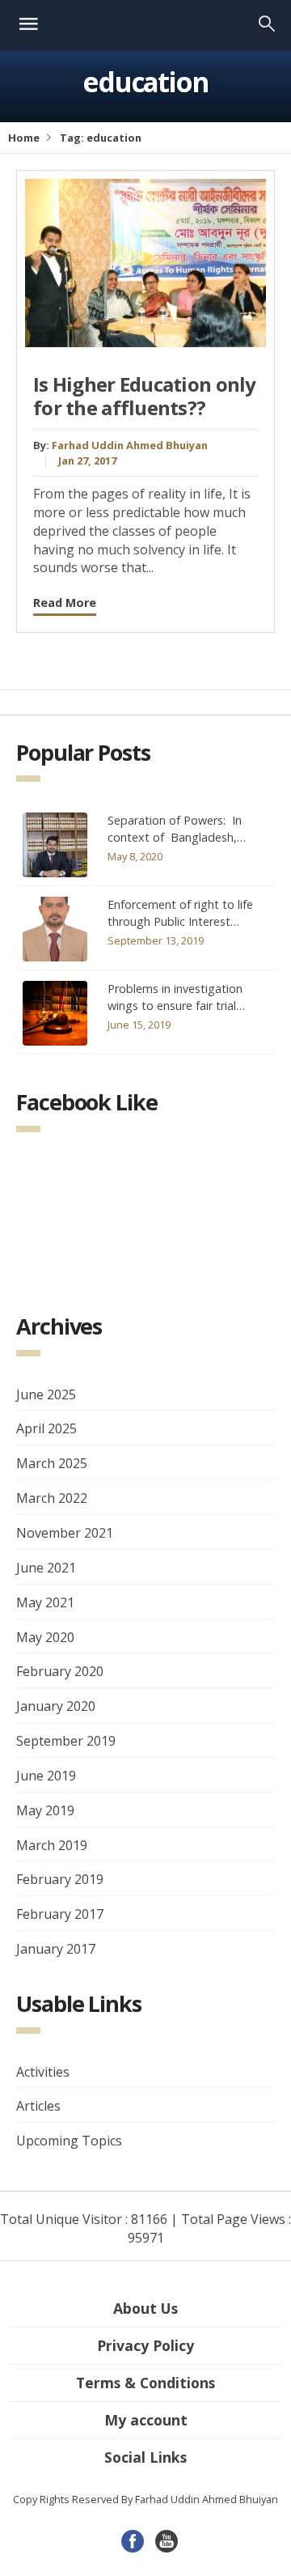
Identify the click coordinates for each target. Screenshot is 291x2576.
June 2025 (46, 1394)
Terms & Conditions (145, 2383)
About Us (145, 2308)
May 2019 (45, 1810)
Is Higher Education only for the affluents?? (145, 396)
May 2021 (45, 1602)
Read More (65, 603)
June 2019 (46, 1776)
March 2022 (52, 1498)
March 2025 (52, 1463)
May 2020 (45, 1637)
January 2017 (56, 1949)
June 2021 (46, 1568)
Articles (38, 2106)
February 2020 (60, 1671)
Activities (43, 2072)
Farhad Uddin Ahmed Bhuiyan (130, 445)
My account (146, 2420)
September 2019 (66, 1741)
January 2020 (56, 1706)
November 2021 (65, 1533)
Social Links (145, 2457)
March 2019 (52, 1845)
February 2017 (60, 1914)
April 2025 (46, 1428)
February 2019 (60, 1879)
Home (24, 138)
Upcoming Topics (69, 2141)
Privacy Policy (145, 2345)
